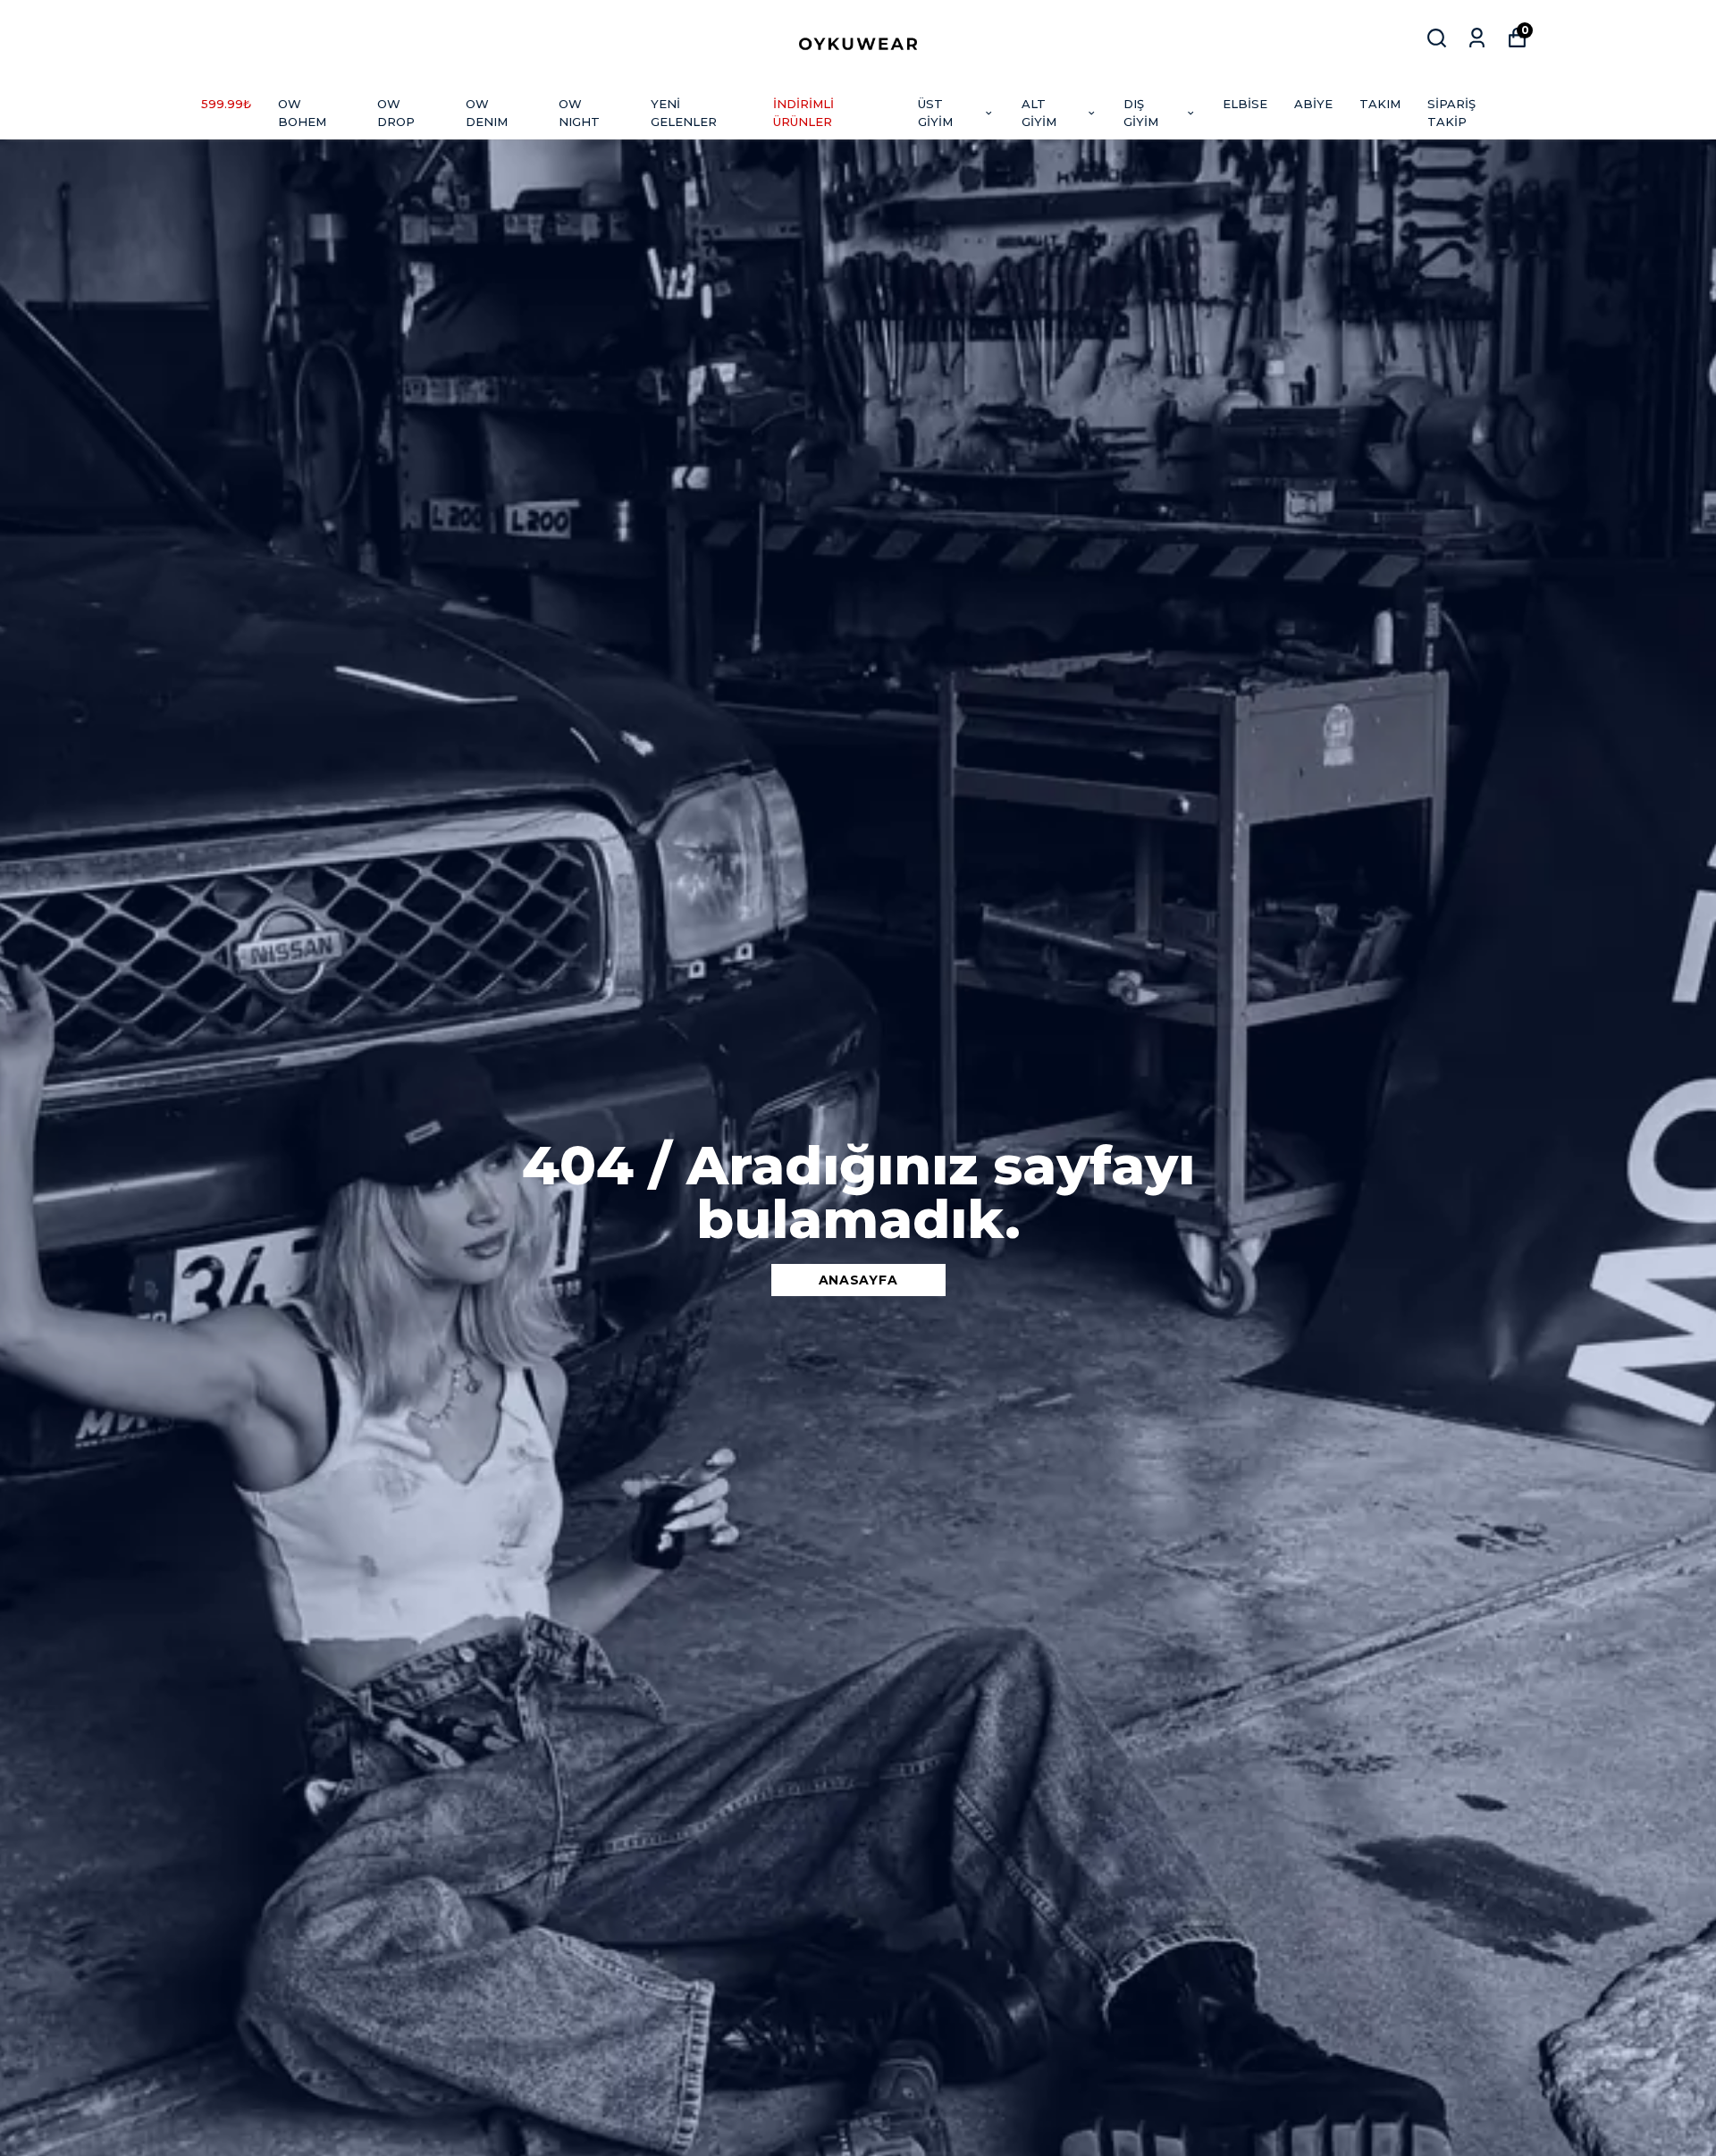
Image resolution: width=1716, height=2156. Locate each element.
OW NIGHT (579, 113)
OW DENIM (487, 113)
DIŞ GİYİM (1141, 113)
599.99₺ (226, 104)
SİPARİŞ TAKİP (1451, 113)
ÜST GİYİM (935, 113)
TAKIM (1380, 104)
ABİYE (1313, 104)
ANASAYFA (858, 1280)
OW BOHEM (302, 113)
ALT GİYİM (1039, 113)
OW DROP (396, 113)
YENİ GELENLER (684, 113)
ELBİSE (1245, 104)
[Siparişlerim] (1477, 38)
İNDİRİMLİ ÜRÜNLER (803, 113)
